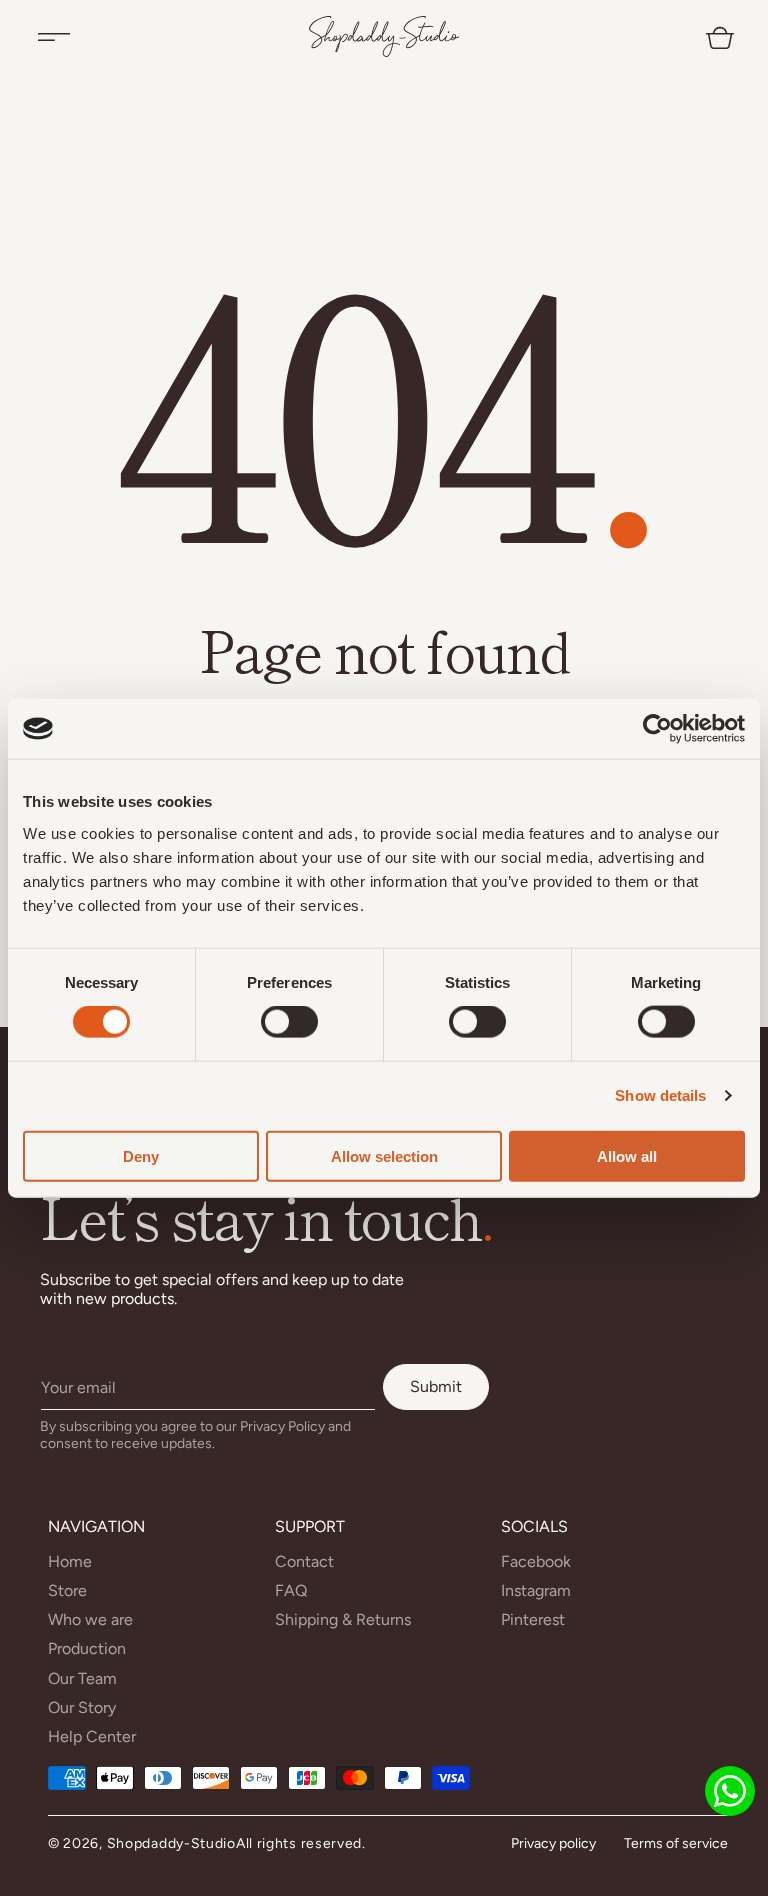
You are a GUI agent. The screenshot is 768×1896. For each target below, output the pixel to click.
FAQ (291, 1590)
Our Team (82, 1678)
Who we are (90, 1619)
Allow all (627, 1155)
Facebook (536, 1561)
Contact (304, 1561)
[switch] (289, 1022)
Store (67, 1590)
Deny (141, 1155)
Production (87, 1648)
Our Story (82, 1707)
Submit (436, 1386)
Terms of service (676, 1843)
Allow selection (384, 1155)
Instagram (536, 1590)
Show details (660, 1095)
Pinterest (533, 1619)
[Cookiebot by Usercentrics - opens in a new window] (657, 729)
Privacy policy (553, 1843)
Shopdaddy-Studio (171, 1843)
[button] (54, 37)
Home (70, 1561)
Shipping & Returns (343, 1619)
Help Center (92, 1736)
